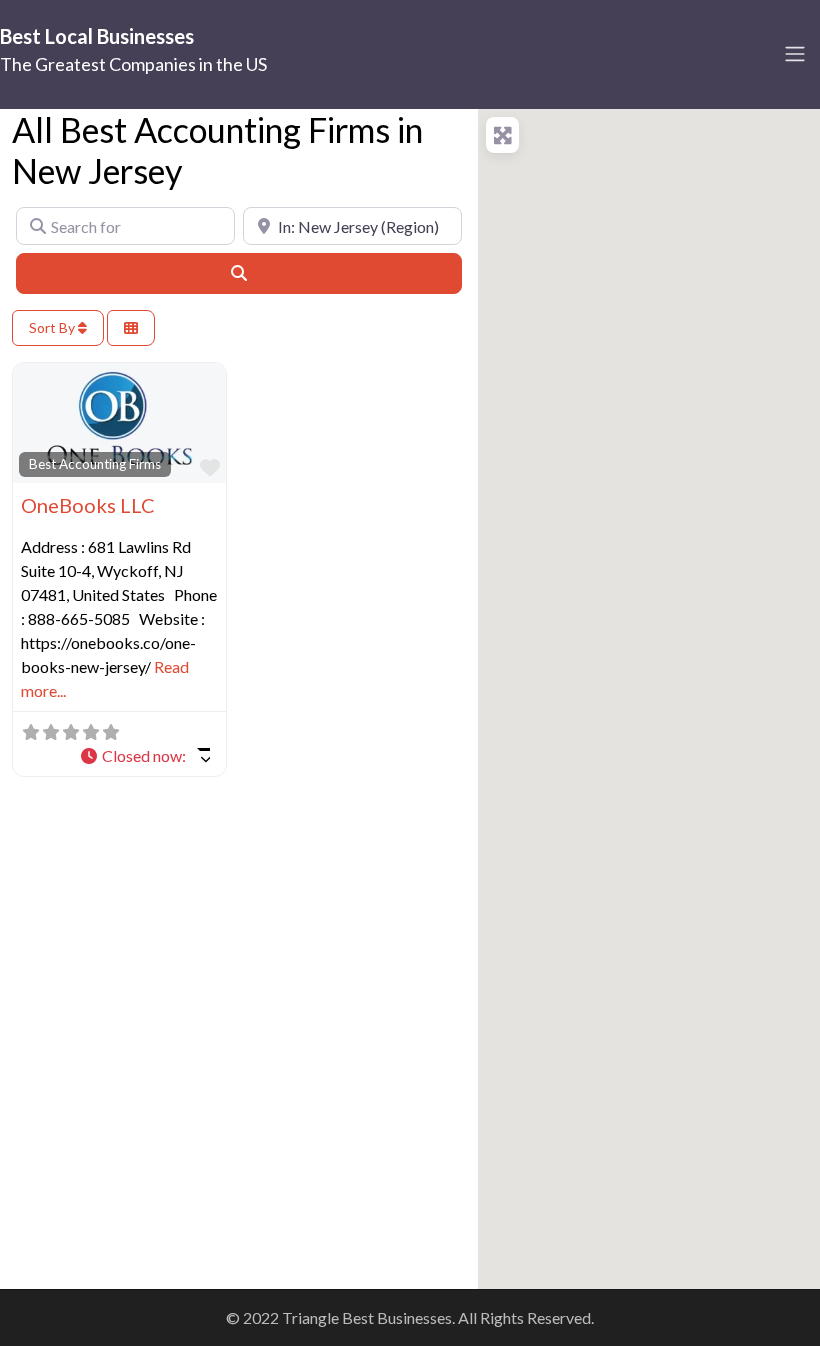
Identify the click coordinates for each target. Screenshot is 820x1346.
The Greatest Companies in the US (133, 64)
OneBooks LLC (88, 505)
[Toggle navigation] (795, 54)
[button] (144, 756)
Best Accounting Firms (95, 464)
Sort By (53, 327)
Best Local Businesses (97, 36)
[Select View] (131, 328)
